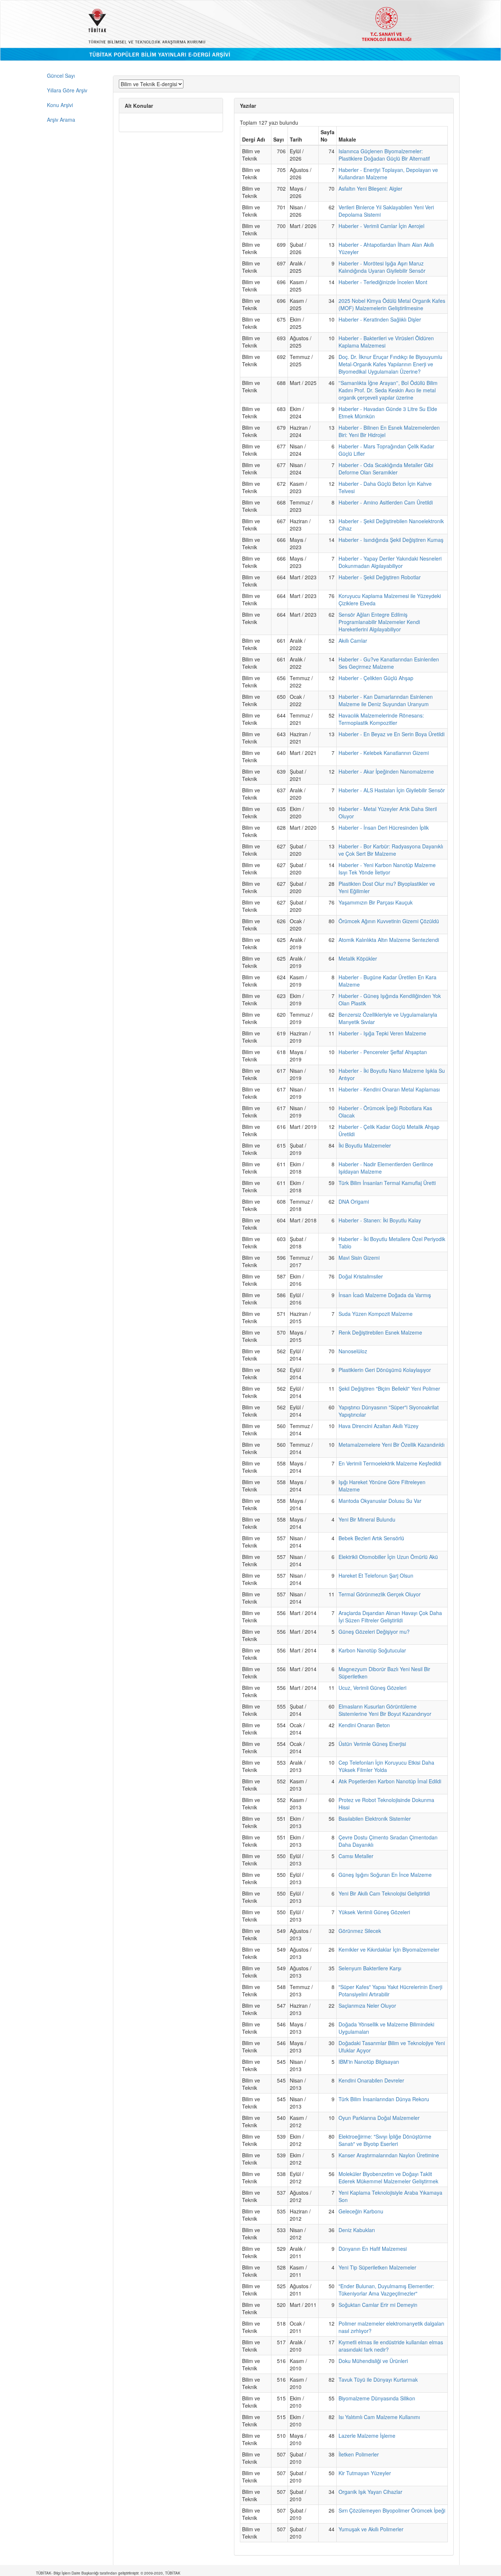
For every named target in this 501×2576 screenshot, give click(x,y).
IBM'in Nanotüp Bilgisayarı (369, 2062)
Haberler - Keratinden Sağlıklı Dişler (380, 319)
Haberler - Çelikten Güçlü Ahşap (376, 678)
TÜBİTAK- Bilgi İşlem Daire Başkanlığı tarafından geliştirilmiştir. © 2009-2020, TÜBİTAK (108, 2573)
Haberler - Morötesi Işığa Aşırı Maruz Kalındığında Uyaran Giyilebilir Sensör (382, 267)
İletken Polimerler (359, 2454)
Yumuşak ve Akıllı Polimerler (371, 2529)
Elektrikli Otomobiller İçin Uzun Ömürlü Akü (388, 1557)
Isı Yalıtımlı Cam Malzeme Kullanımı (379, 2417)
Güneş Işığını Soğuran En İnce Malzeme (385, 1875)
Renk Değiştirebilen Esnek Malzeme (380, 1332)
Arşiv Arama (61, 120)
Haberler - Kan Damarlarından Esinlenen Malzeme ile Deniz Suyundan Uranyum (386, 700)
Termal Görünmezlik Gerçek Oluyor (380, 1594)
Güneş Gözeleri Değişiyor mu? (374, 1632)
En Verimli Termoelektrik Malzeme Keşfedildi (390, 1463)
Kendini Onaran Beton (364, 1725)
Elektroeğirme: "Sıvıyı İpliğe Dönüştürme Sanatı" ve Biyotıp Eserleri (385, 2140)
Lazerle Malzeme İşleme (367, 2436)
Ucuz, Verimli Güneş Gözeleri (372, 1688)
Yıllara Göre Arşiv (67, 90)
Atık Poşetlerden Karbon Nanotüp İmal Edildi (390, 1781)
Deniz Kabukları (357, 2230)
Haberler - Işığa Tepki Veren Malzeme (382, 1033)
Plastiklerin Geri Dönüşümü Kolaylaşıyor (385, 1370)
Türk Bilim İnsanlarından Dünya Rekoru (384, 2099)
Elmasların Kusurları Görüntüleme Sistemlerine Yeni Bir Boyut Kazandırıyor (385, 1710)
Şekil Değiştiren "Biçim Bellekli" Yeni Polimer (389, 1388)
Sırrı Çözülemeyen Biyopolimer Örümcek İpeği (392, 2510)
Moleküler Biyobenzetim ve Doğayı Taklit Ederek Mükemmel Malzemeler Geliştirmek (388, 2177)
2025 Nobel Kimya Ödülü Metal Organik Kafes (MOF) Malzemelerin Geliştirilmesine (392, 304)
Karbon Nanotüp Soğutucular (372, 1650)
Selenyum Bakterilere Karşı (370, 1968)
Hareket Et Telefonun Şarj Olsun (376, 1575)
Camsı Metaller (356, 1856)
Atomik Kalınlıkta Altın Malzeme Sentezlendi (389, 940)
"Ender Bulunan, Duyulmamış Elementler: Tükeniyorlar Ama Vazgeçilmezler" (386, 2290)
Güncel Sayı (61, 76)
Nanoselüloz (353, 1351)
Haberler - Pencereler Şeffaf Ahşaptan (383, 1052)
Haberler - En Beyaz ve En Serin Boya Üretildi (392, 734)
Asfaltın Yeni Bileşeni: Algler (370, 188)
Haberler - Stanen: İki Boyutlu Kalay (380, 1220)
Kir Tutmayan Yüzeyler (365, 2473)
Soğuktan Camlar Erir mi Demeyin (378, 2305)
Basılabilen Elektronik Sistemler (375, 1819)
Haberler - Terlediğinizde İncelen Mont (383, 282)
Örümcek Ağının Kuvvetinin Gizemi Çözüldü (389, 921)
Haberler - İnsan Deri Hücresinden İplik (384, 828)
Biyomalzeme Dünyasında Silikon (377, 2398)
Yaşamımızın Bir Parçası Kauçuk (376, 902)
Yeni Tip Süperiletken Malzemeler (377, 2267)
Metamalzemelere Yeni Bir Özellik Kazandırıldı (392, 1445)
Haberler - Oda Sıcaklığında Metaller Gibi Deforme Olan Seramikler (386, 469)
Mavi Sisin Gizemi (359, 1258)
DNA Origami (354, 1201)
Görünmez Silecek (360, 1931)
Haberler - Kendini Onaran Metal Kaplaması (389, 1089)
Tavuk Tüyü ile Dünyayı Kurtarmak (378, 2379)
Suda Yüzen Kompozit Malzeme (376, 1314)
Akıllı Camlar (353, 641)
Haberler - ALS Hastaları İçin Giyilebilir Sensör (392, 790)
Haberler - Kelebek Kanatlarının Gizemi (384, 753)
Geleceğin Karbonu (361, 2211)
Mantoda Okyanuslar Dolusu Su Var (380, 1501)
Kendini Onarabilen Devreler (371, 2080)
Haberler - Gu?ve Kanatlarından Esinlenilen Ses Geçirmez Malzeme (389, 663)
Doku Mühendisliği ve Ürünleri (373, 2361)
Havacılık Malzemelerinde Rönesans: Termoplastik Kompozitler (381, 719)
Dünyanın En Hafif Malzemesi (373, 2249)
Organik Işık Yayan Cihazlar (370, 2492)
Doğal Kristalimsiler (361, 1276)
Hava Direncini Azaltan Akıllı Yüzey (379, 1426)
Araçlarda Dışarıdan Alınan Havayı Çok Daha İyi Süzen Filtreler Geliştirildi (390, 1617)
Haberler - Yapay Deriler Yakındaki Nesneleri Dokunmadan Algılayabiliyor (390, 562)
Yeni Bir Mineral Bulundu (367, 1519)
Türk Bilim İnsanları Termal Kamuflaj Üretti (387, 1183)
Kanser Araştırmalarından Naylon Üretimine (389, 2155)
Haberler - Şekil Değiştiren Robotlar (380, 577)
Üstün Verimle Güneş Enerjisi (372, 1744)
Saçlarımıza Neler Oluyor (367, 2006)
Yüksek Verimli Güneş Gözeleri (374, 1912)
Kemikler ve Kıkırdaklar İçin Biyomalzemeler (389, 1949)
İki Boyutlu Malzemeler (365, 1145)
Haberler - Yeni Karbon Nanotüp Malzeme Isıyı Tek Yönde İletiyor (387, 869)
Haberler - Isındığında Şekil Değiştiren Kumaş (391, 540)
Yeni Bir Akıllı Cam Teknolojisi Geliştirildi (384, 1893)
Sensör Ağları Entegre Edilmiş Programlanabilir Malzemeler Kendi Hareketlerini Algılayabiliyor (379, 622)
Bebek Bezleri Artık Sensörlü (371, 1538)
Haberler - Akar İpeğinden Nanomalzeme (386, 771)
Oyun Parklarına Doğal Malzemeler (379, 2118)
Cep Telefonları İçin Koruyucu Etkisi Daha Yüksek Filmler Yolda (386, 1766)
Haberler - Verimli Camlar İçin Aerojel (381, 226)
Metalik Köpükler (358, 958)
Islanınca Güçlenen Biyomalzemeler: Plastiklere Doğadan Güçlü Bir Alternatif (384, 155)
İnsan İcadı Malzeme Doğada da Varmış (385, 1295)
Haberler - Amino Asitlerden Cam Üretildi (386, 502)
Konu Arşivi (60, 105)
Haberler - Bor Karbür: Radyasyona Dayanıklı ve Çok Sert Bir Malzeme (391, 850)
